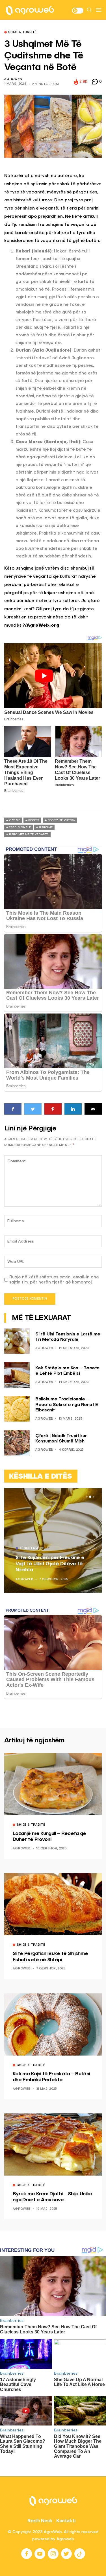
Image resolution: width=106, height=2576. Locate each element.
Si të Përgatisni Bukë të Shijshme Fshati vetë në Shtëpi (50, 1957)
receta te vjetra (61, 820)
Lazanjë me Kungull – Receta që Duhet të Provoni (49, 1837)
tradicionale (20, 827)
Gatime (15, 820)
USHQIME (46, 827)
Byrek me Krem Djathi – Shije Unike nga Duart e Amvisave (53, 2197)
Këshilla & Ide (32, 1549)
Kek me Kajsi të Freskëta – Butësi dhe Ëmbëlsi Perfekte (51, 2077)
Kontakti (66, 2521)
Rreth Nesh (40, 2521)
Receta (34, 820)
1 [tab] (87, 1497)
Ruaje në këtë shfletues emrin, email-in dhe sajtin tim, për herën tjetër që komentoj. (54, 1280)
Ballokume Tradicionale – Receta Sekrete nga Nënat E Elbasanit (67, 1405)
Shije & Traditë (22, 32)
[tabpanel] (53, 1540)
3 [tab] (94, 1497)
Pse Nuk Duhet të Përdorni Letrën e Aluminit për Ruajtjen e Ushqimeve (52, 1564)
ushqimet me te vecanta (29, 834)
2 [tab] (90, 1497)
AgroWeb (13, 79)
